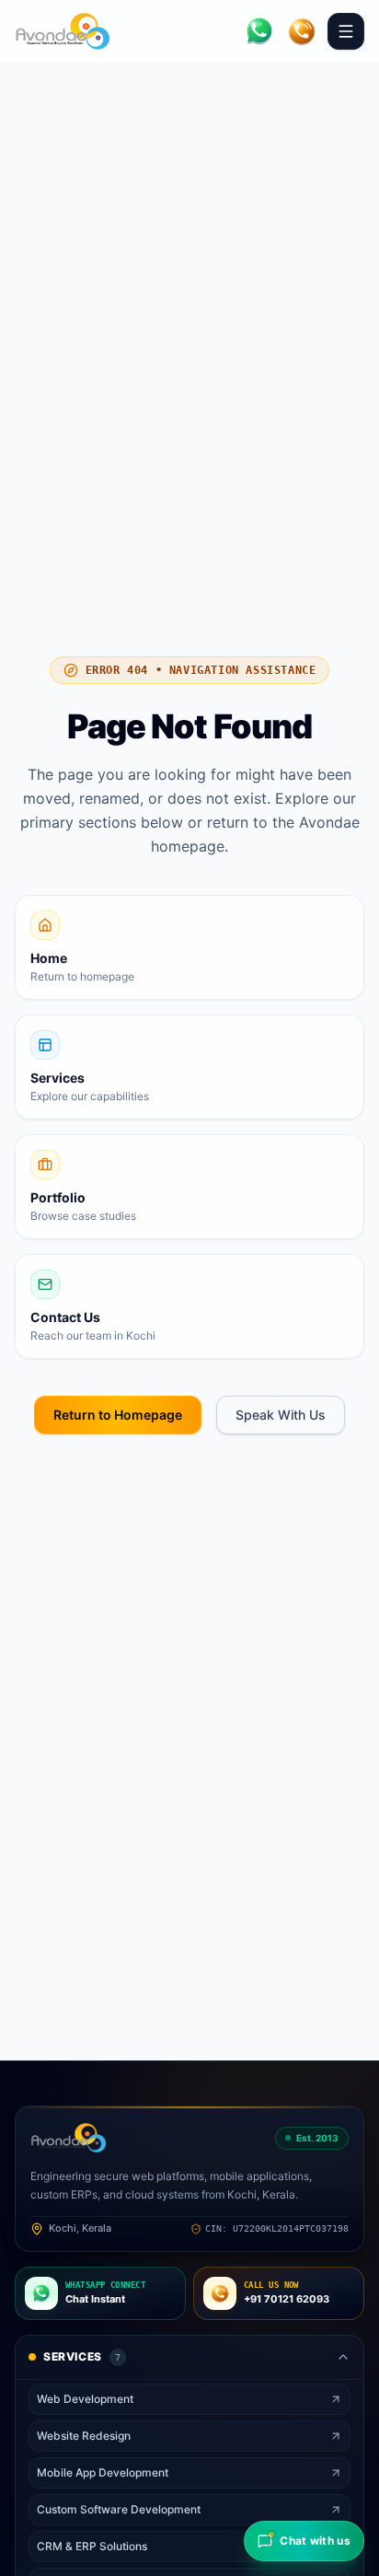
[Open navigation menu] (346, 31)
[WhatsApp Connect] (259, 31)
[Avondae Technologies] (63, 31)
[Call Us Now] (302, 31)
